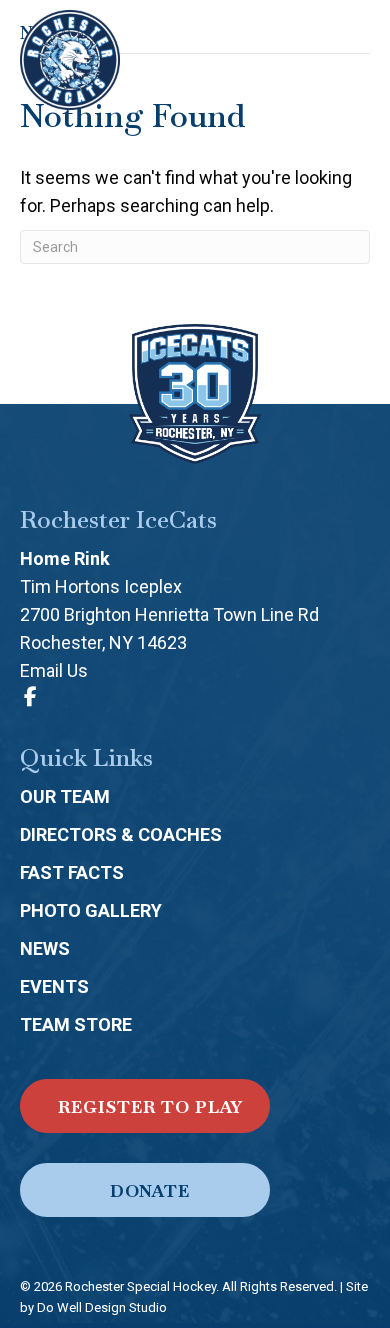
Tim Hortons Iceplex (101, 586)
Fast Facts (72, 872)
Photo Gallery (91, 910)
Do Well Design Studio (102, 1307)
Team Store (76, 1024)
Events (54, 986)
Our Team (65, 796)
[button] (145, 1106)
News (45, 948)
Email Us (54, 670)
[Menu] (351, 60)
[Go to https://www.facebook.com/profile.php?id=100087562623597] (30, 698)
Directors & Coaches (121, 834)
